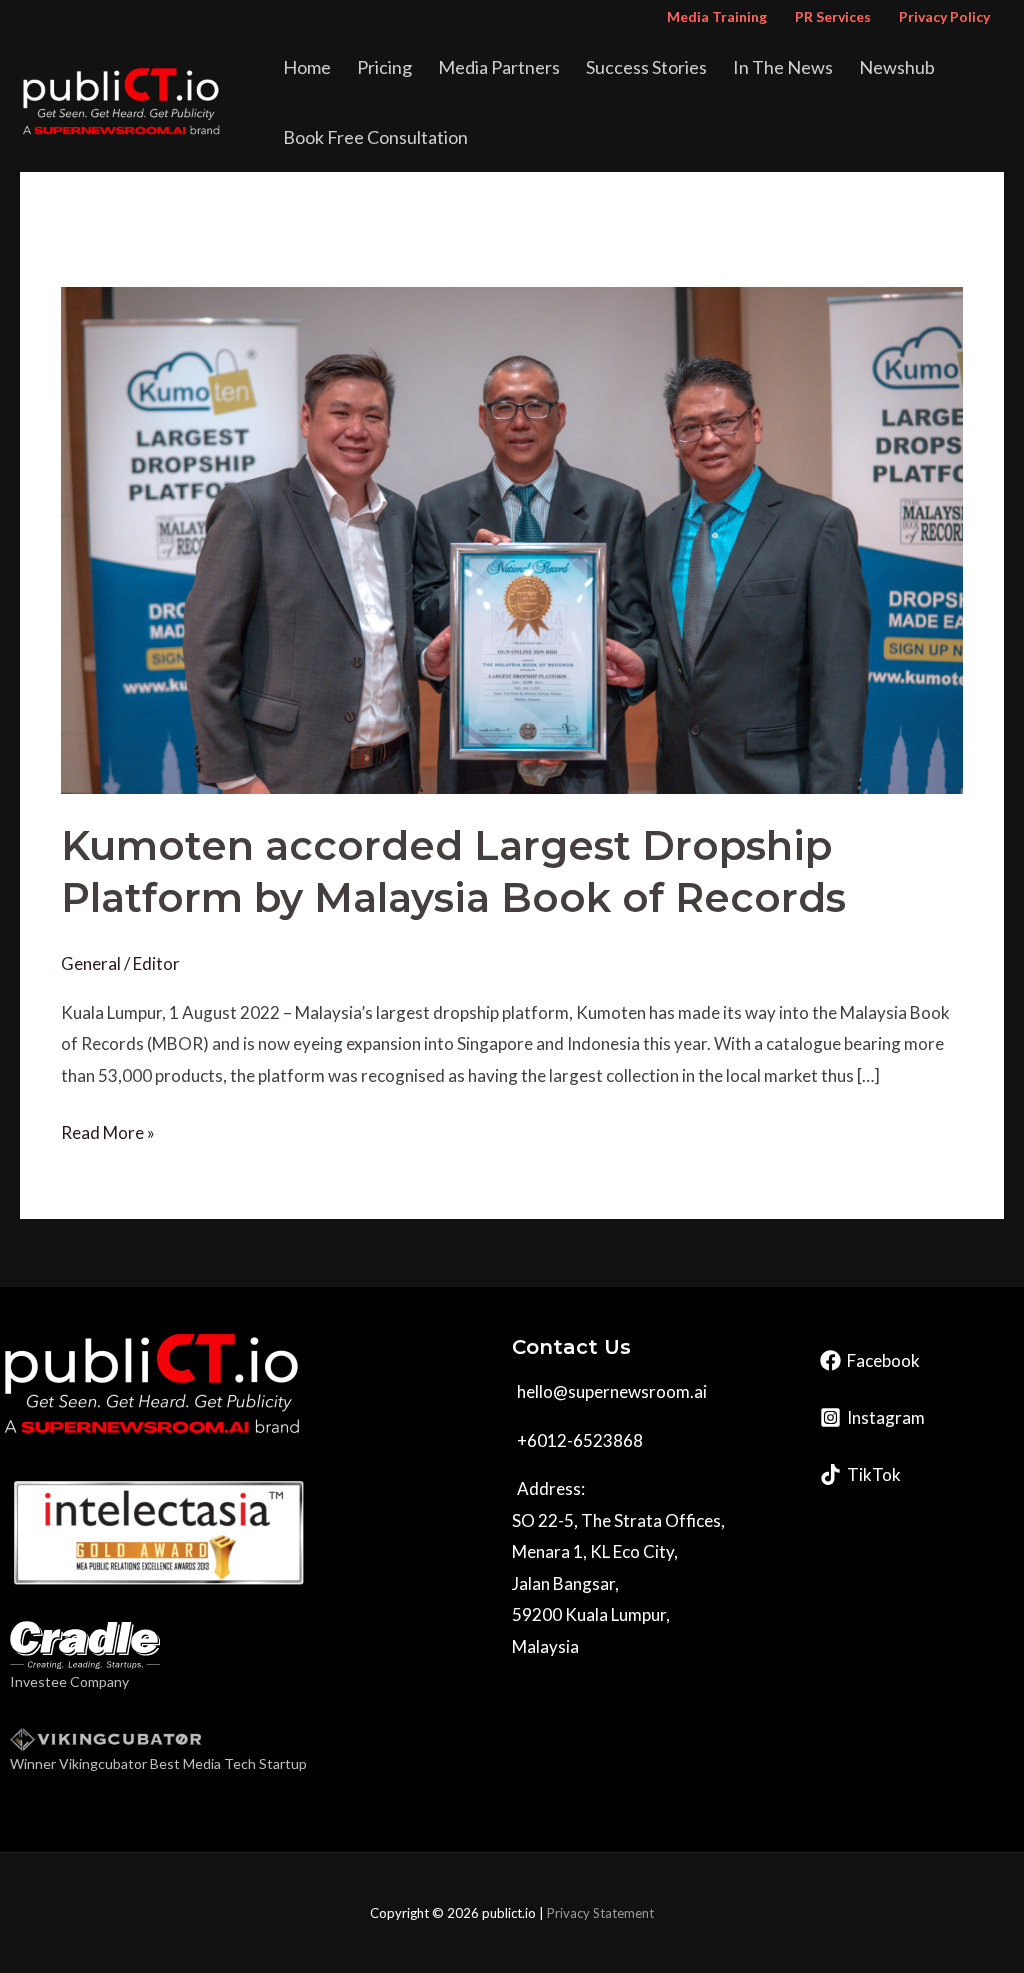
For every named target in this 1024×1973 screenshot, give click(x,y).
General (91, 963)
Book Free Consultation (375, 137)
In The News (783, 67)
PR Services (833, 16)
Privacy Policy (944, 16)
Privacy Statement (600, 1913)
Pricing (384, 67)
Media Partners (499, 67)
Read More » (108, 1130)
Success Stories (646, 67)
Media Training (717, 16)
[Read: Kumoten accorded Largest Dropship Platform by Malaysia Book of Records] (512, 538)
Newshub (897, 67)
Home (307, 67)
